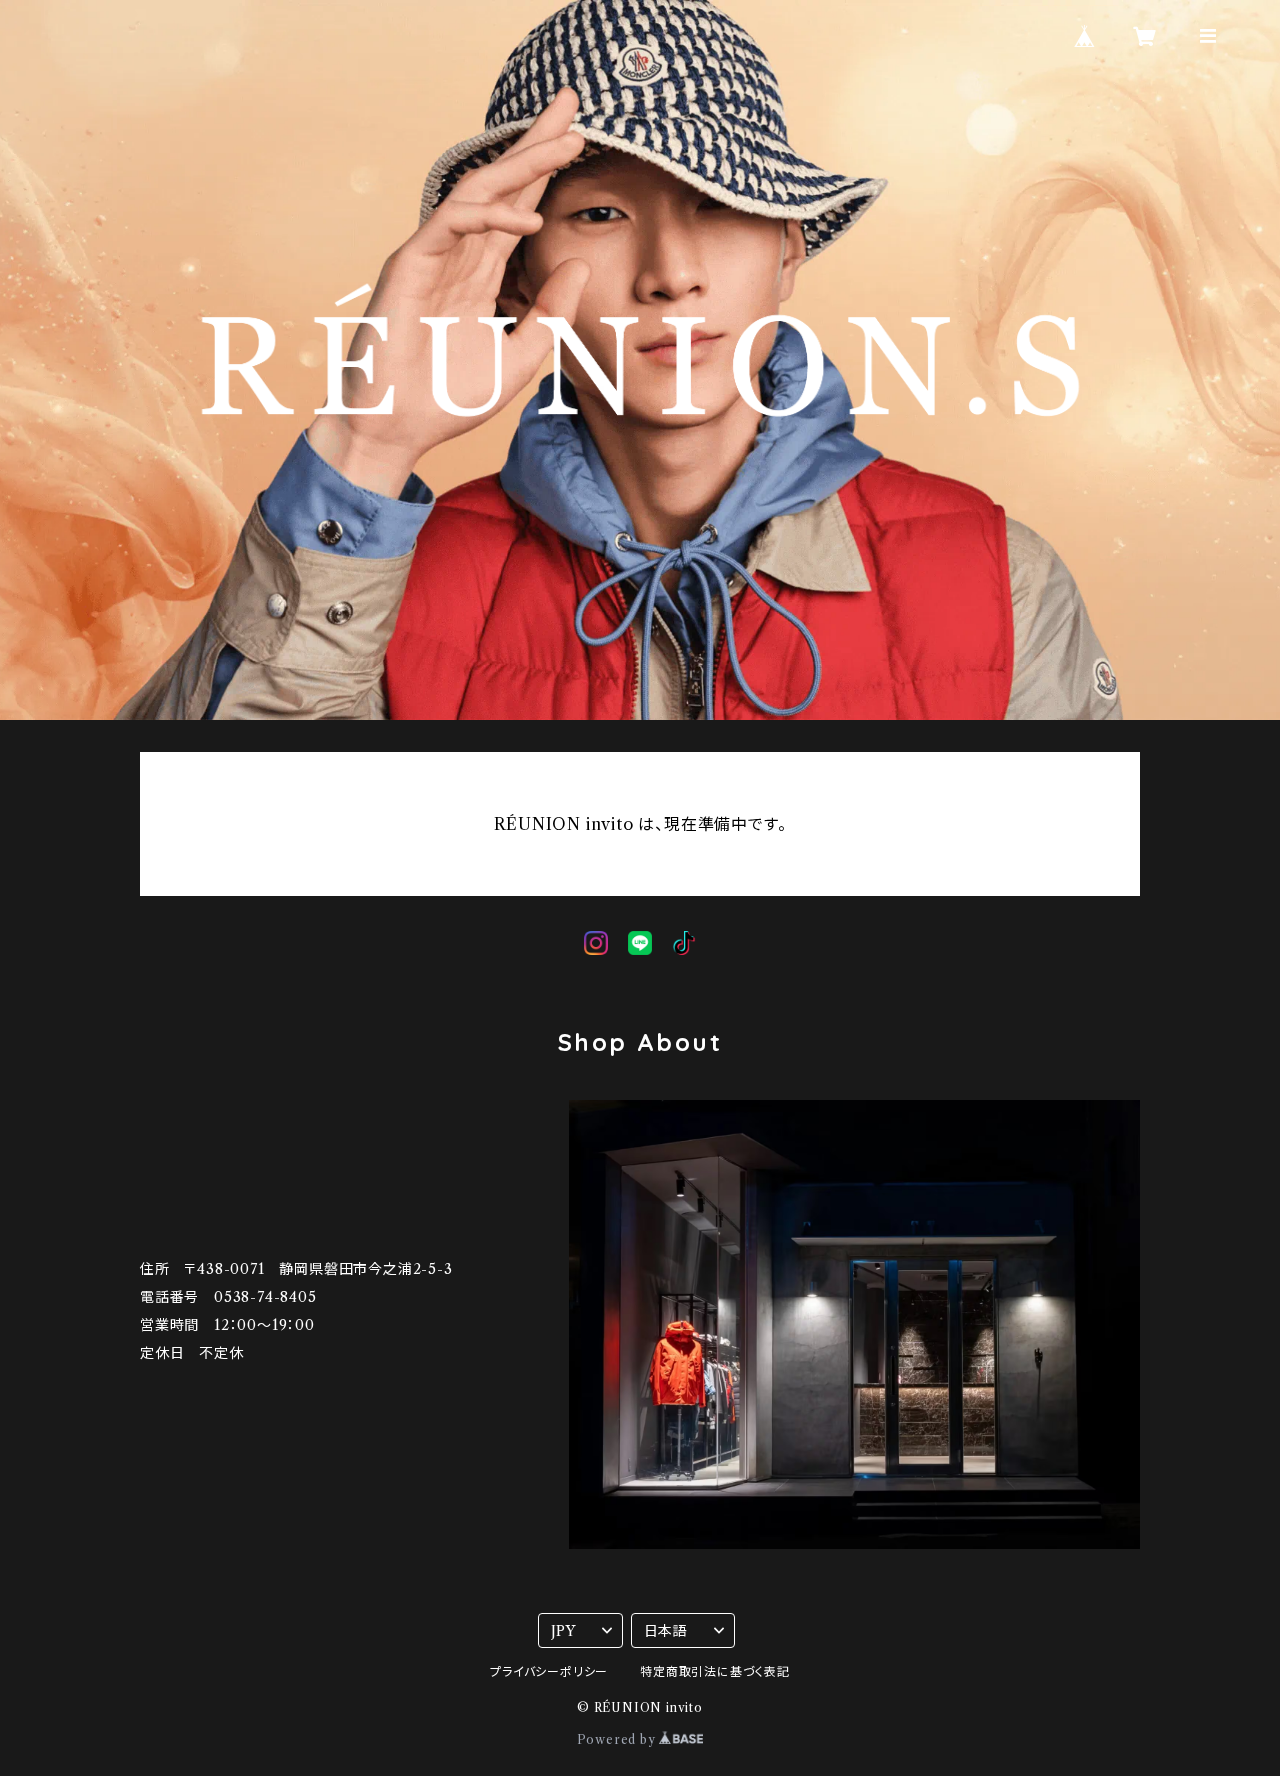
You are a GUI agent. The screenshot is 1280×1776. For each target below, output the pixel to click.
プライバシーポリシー (549, 1671)
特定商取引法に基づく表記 (715, 1671)
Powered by (618, 1739)
